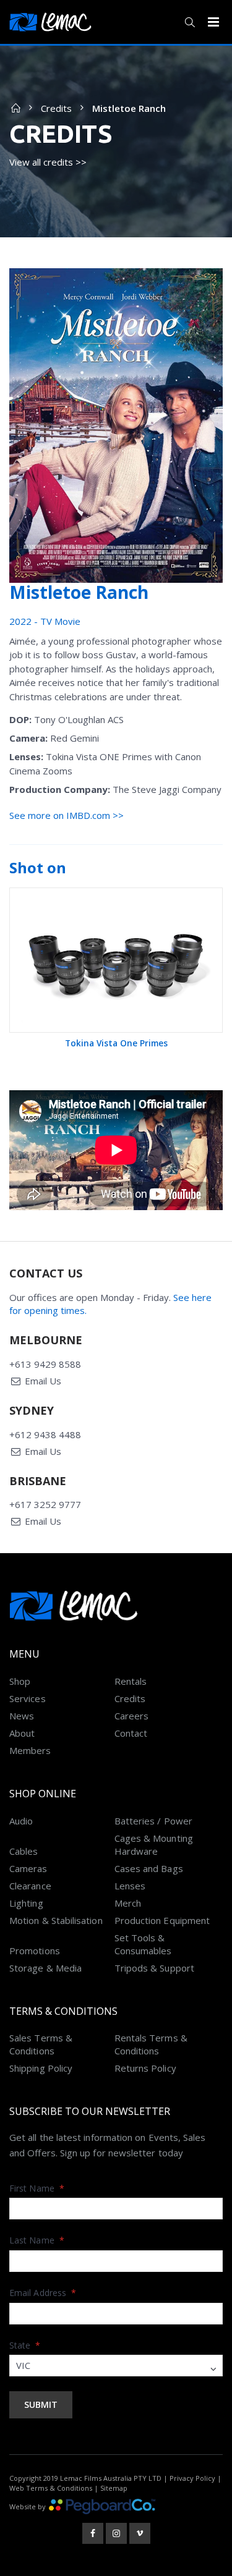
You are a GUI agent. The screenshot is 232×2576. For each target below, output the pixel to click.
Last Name (37, 2240)
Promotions (35, 1951)
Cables (24, 1851)
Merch (128, 1903)
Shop (20, 1681)
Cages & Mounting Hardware (154, 1845)
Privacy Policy (192, 2478)
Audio (21, 1821)
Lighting (26, 1903)
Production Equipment (162, 1920)
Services (28, 1698)
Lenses (130, 1886)
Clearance (30, 1886)
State (25, 2345)
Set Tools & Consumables (143, 1944)
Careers (132, 1716)
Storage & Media (45, 1968)
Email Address (43, 2293)
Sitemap (114, 2488)
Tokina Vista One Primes (116, 1043)
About (22, 1733)
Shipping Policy (41, 2068)
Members (30, 1750)
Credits (56, 108)
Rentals (131, 1681)
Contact (131, 1733)
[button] (190, 22)
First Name (37, 2188)
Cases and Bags (149, 1868)
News (22, 1716)
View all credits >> (48, 162)
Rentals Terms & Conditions (151, 2044)
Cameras (28, 1868)
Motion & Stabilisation (56, 1920)
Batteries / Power (153, 1821)
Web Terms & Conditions (51, 2488)
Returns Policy (145, 2068)
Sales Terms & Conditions (41, 2044)
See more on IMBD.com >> (67, 815)
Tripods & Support (154, 1968)
